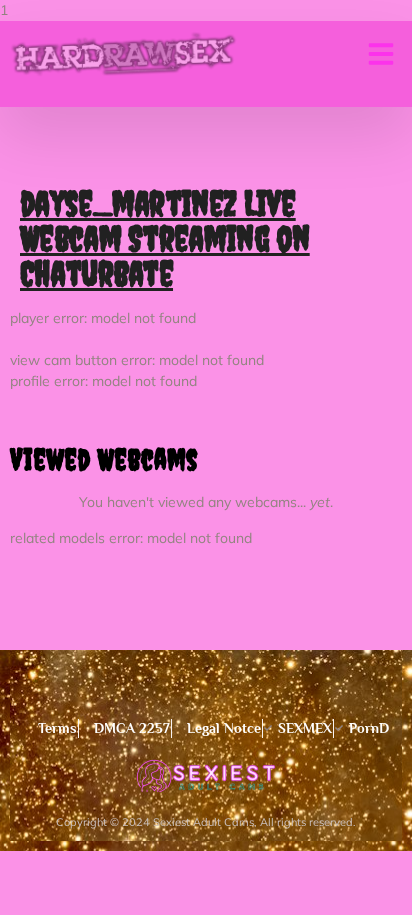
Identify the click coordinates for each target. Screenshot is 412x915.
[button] (381, 54)
